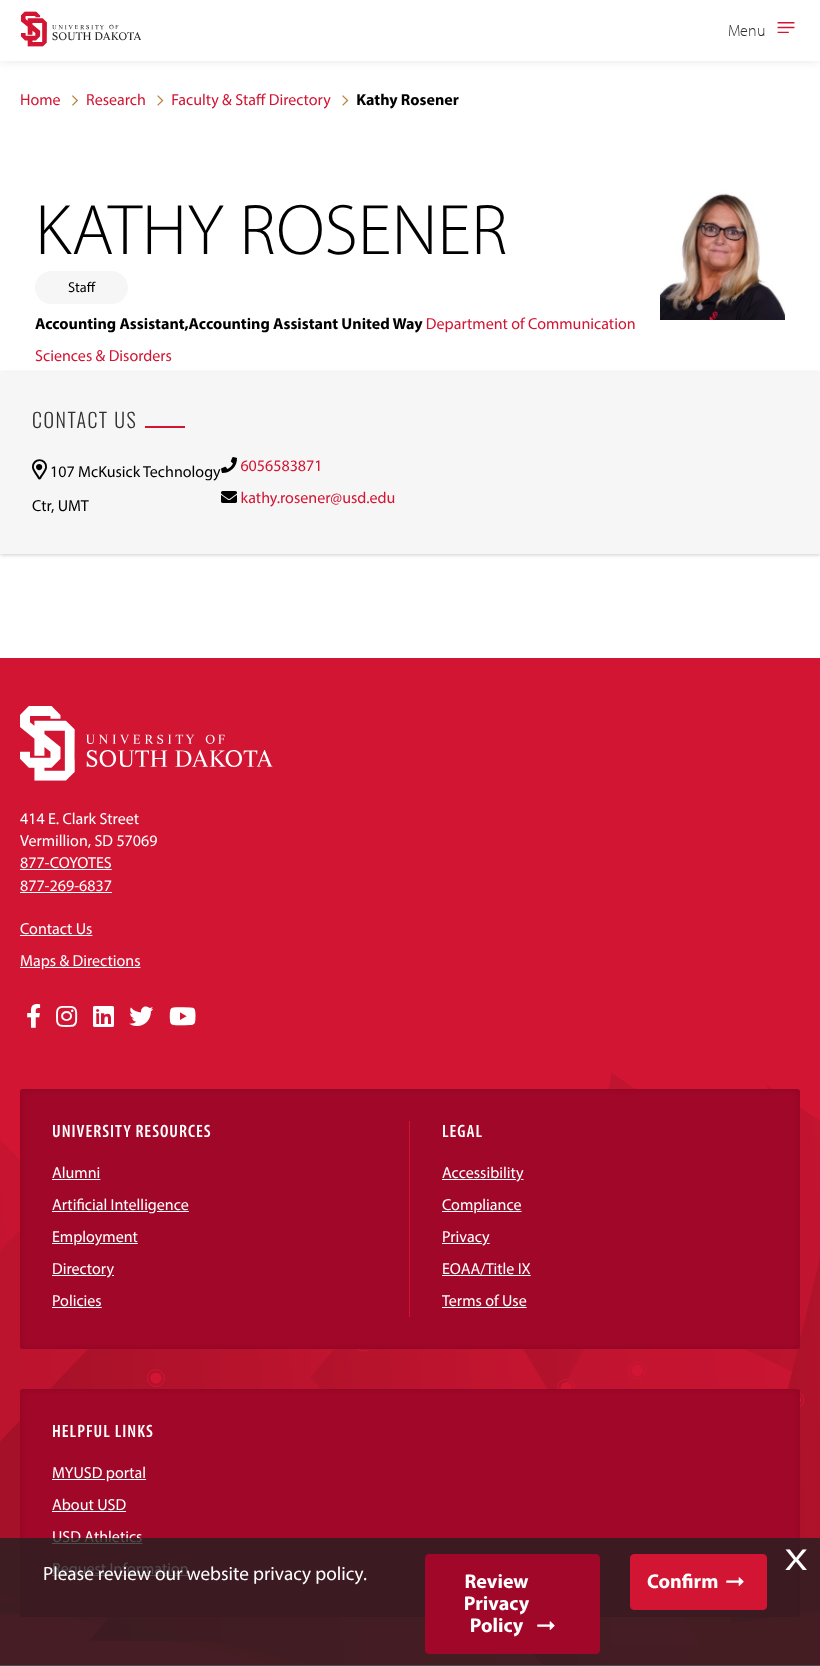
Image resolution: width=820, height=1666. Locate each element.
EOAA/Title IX (486, 1269)
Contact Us (56, 929)
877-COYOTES (66, 863)
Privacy (466, 1237)
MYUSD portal (99, 1473)
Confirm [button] (682, 1581)
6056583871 (281, 466)
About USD (89, 1505)
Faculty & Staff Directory (251, 100)
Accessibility (483, 1173)
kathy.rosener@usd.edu (317, 498)
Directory (83, 1269)
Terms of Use (484, 1301)
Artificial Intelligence (120, 1205)
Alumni (76, 1173)
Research (116, 100)
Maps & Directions (80, 961)
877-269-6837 (66, 886)
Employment (95, 1237)
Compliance (482, 1205)
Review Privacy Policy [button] (496, 1603)
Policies (77, 1301)
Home (40, 100)
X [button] (796, 1560)
